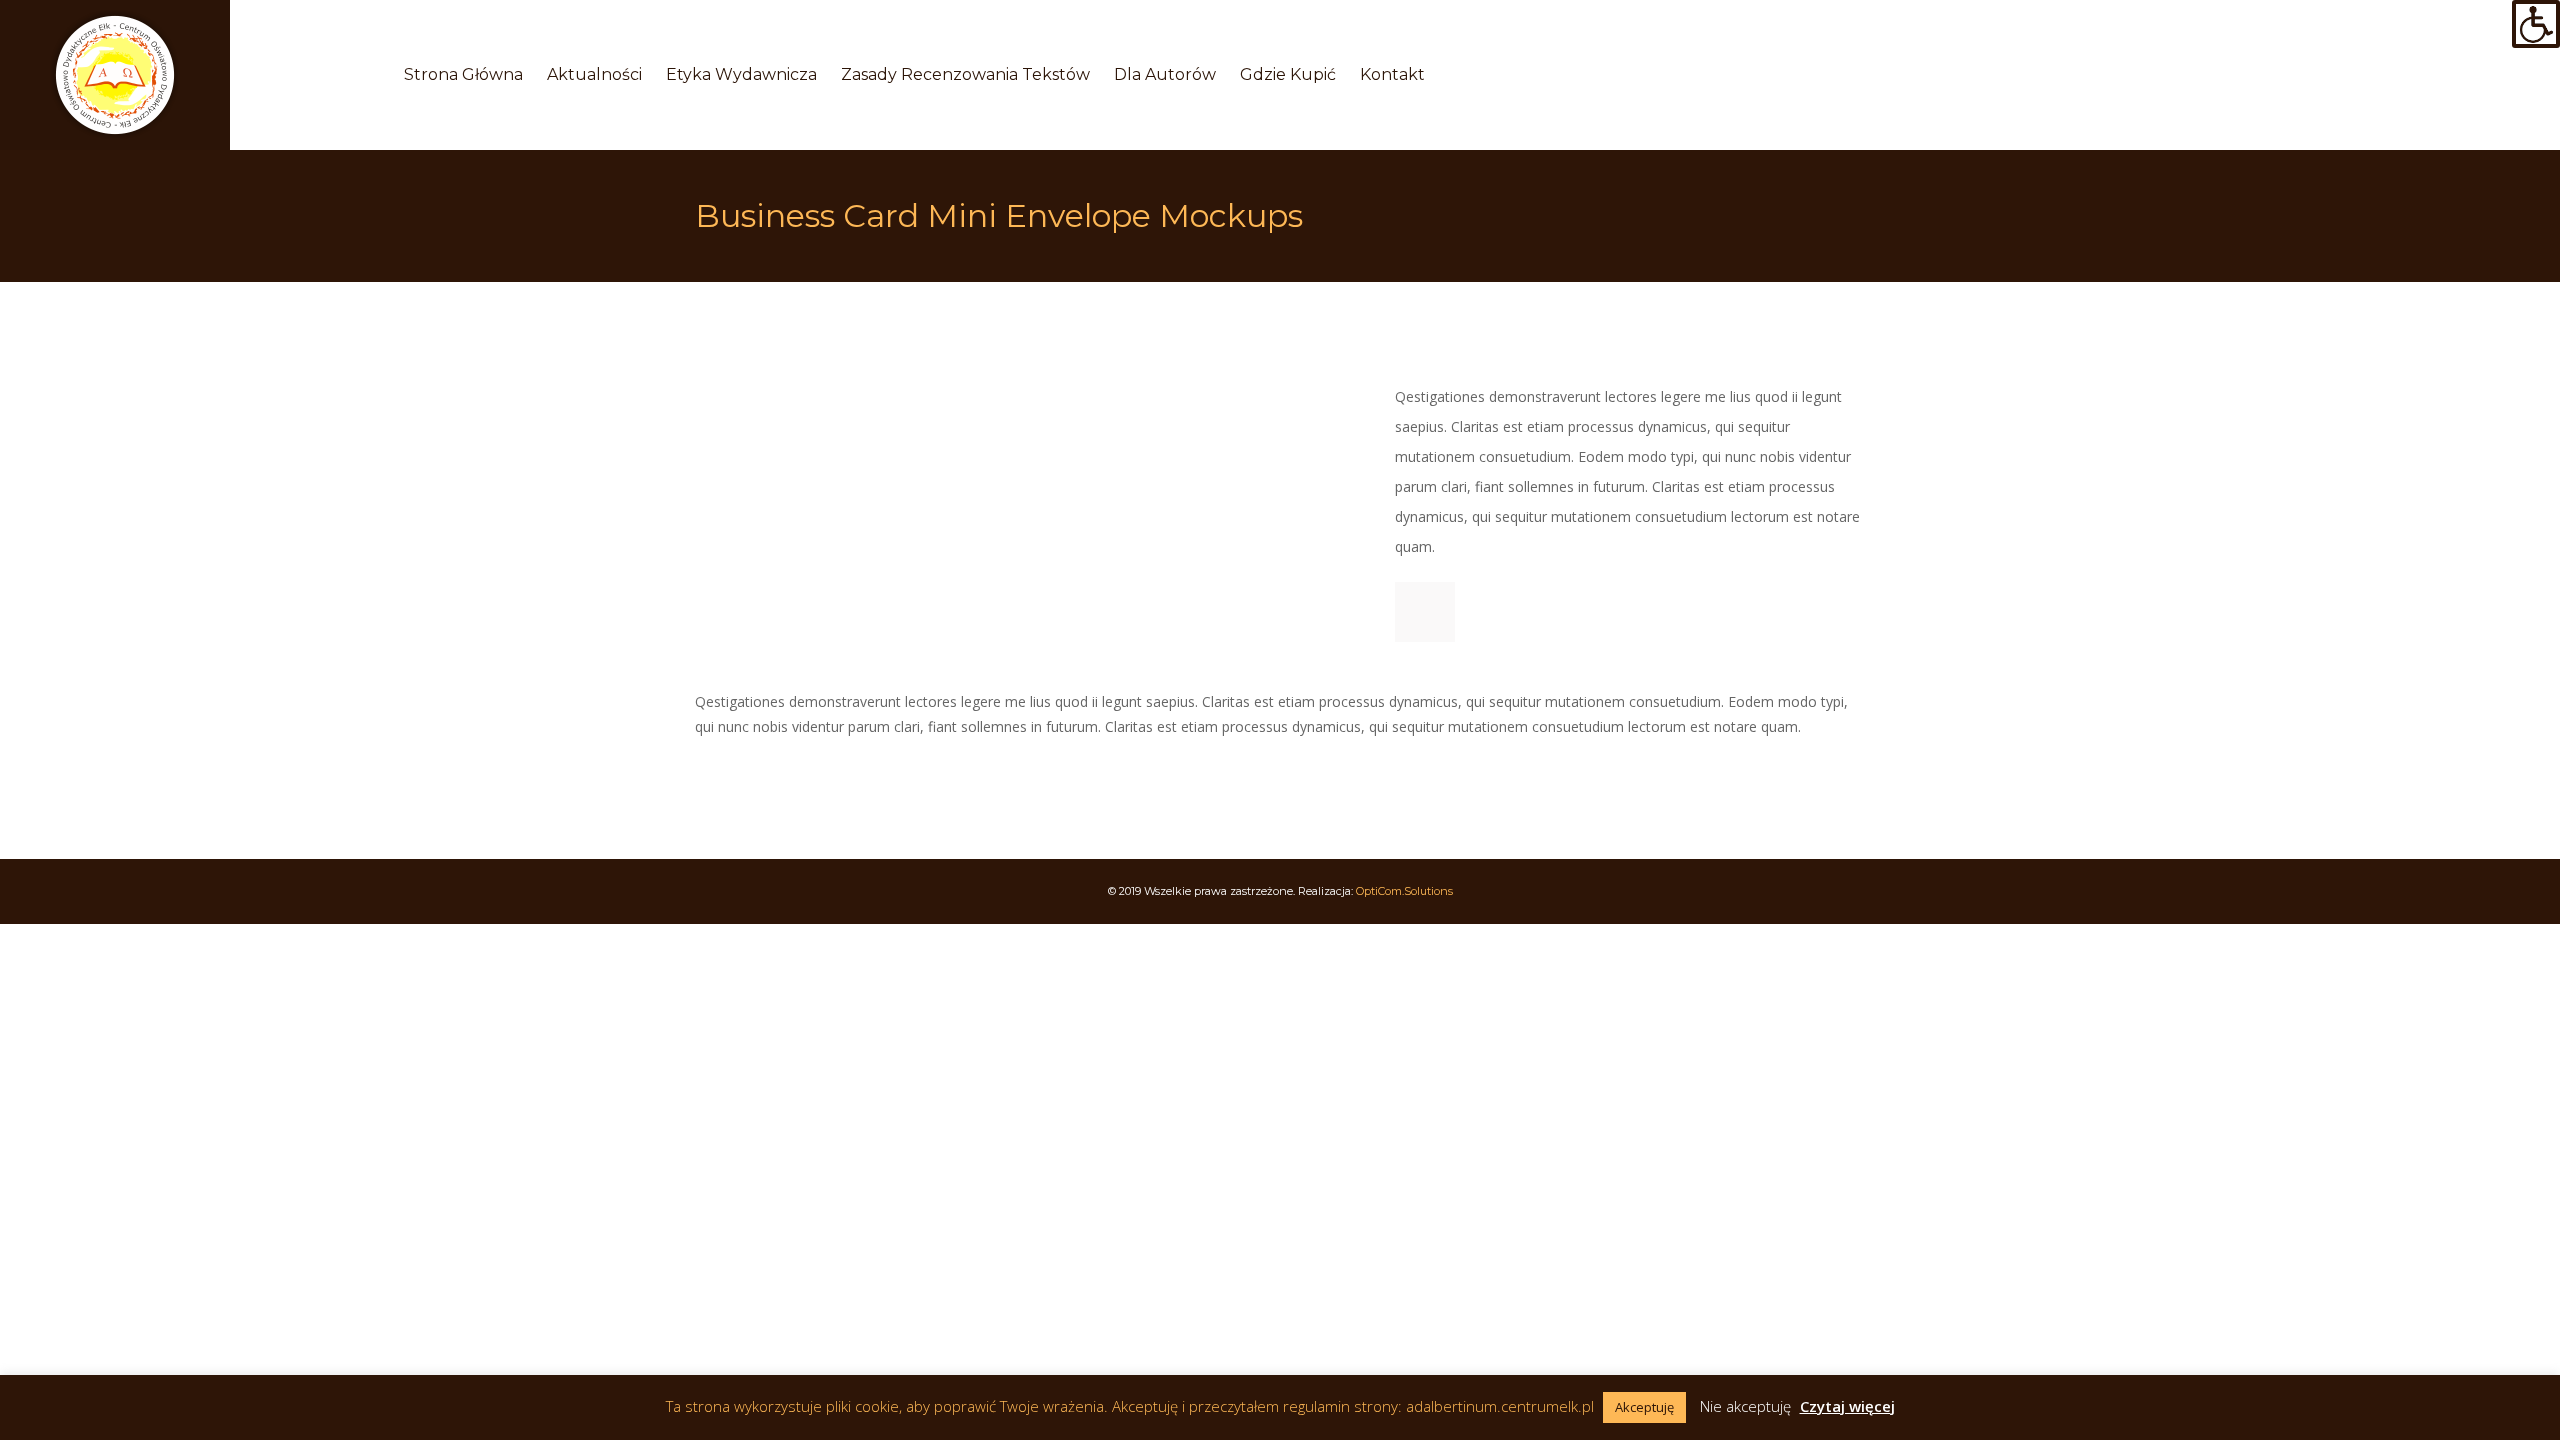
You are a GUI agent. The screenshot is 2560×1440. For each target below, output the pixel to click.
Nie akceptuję (1745, 1406)
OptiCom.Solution (1404, 891)
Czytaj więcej (1847, 1406)
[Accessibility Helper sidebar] (2536, 24)
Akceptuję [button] (1644, 1407)
